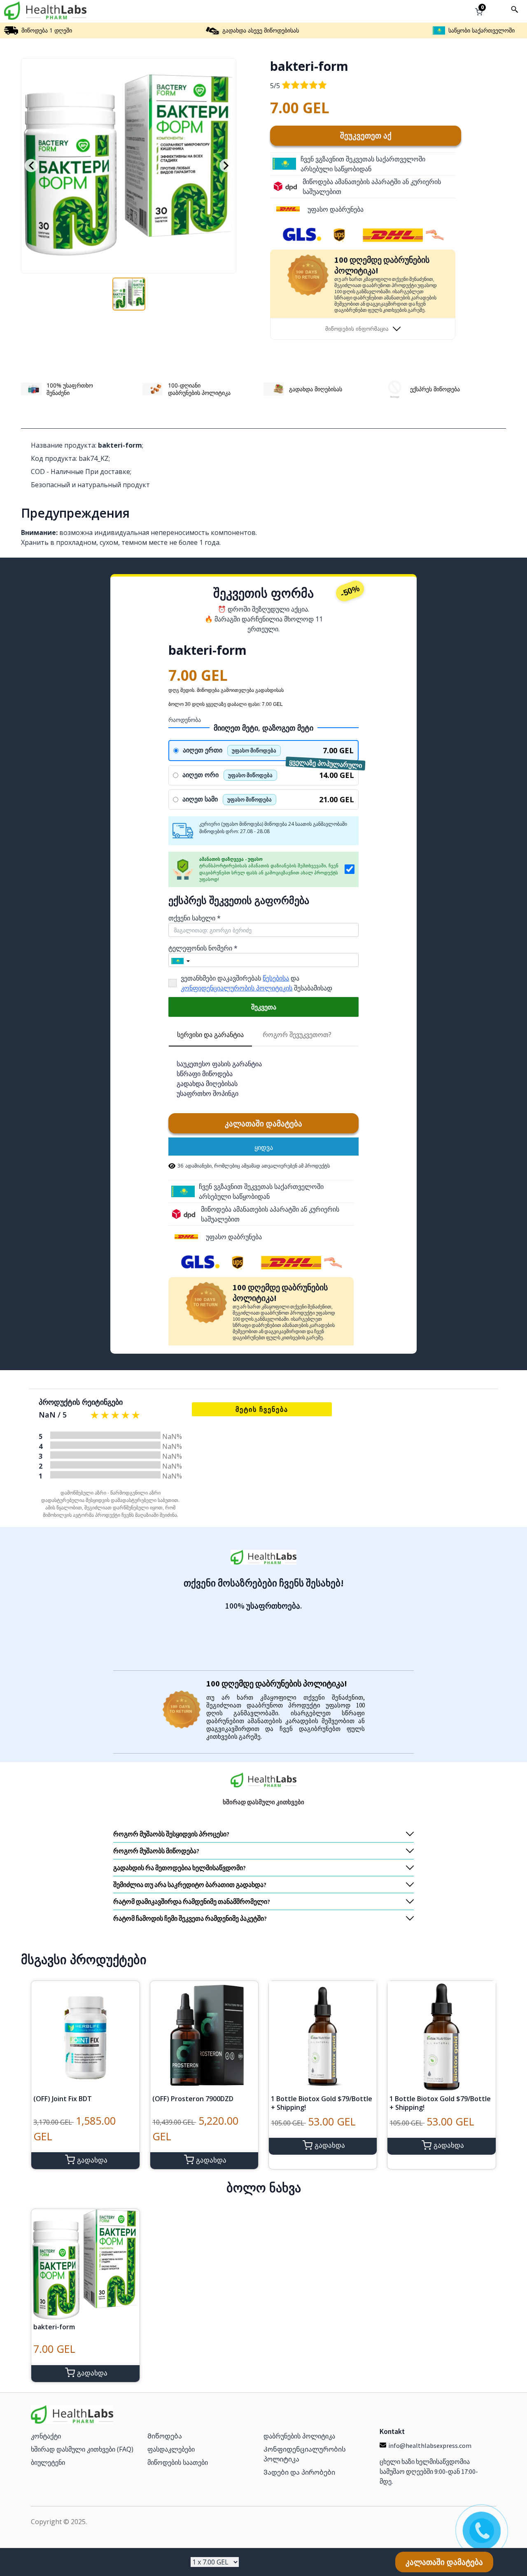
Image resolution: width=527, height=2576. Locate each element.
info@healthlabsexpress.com (430, 2445)
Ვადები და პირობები (299, 2472)
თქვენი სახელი (195, 918)
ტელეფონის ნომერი (203, 948)
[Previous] (31, 166)
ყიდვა (264, 1147)
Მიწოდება (165, 2436)
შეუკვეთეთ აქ (366, 135)
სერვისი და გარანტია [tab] (210, 1035)
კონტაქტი (46, 2436)
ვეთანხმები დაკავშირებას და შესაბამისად (257, 983)
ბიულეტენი (48, 2462)
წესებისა (276, 978)
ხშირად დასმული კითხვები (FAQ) (82, 2449)
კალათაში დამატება (263, 1123)
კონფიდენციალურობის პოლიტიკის (237, 988)
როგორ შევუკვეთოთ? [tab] (297, 1035)
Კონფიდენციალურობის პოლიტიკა (305, 2454)
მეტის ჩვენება (262, 1409)
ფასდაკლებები (171, 2449)
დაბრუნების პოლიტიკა (299, 2436)
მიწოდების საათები (178, 2462)
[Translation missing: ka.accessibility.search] (515, 9)
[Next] (226, 166)
